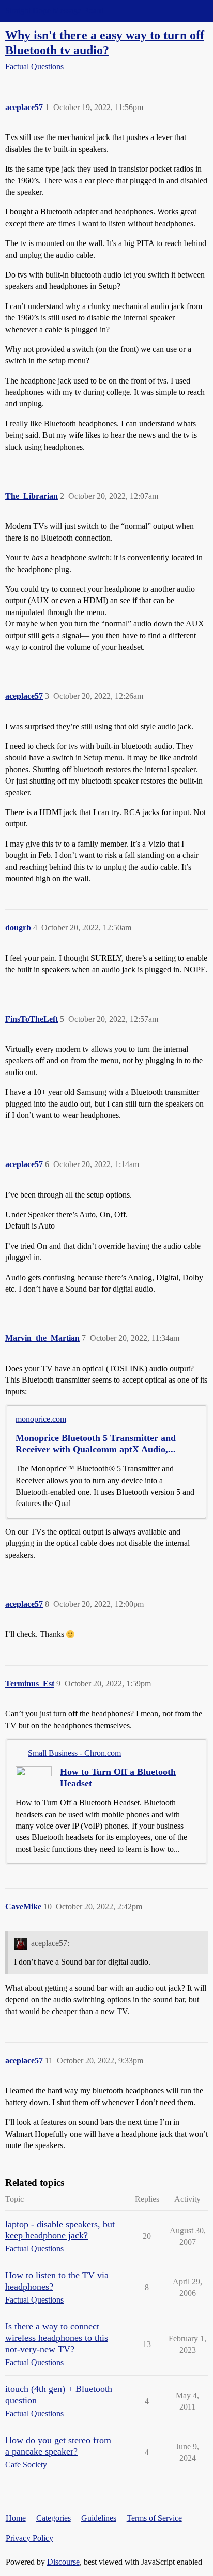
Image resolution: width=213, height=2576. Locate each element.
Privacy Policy (29, 2538)
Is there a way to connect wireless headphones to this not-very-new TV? (57, 2338)
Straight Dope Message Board (54, 11)
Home (16, 2518)
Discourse (63, 2562)
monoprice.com (41, 1419)
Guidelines (99, 2518)
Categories (54, 2518)
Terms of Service (154, 2518)
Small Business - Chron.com (74, 1753)
